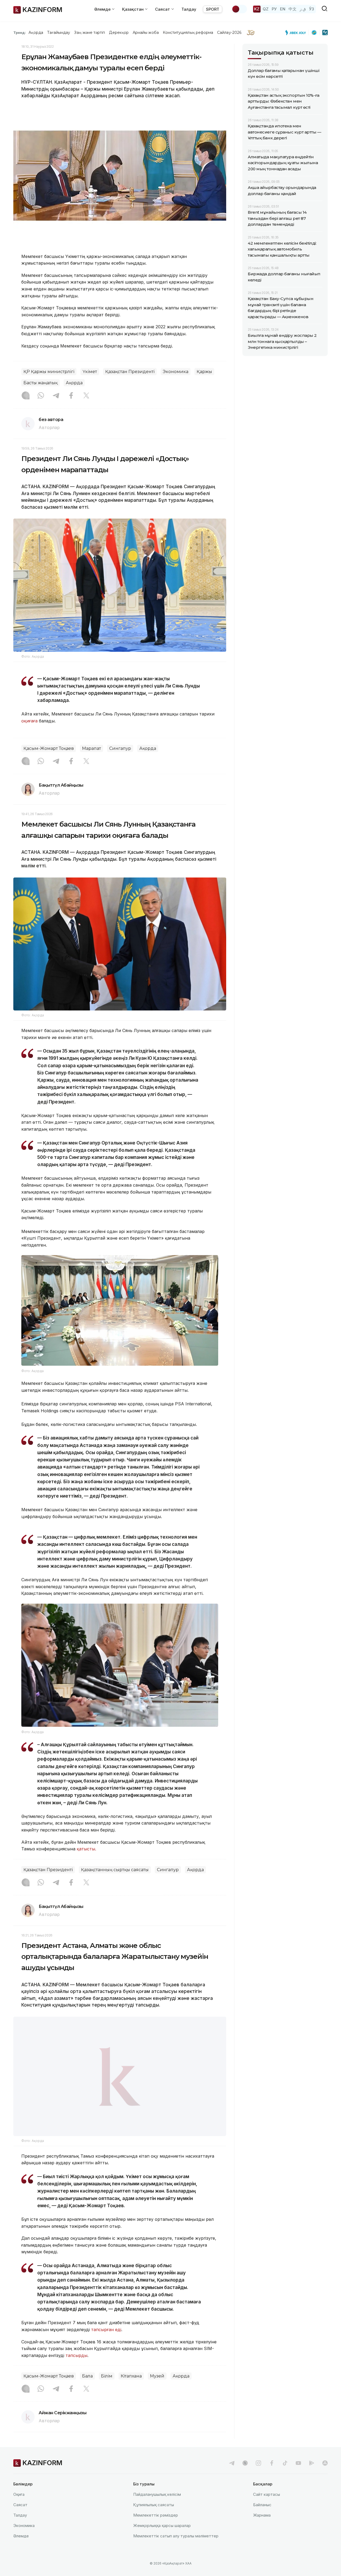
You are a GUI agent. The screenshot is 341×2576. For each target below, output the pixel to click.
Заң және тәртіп (90, 33)
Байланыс (262, 2518)
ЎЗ (312, 9)
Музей (157, 2390)
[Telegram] (56, 396)
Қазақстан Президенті (130, 372)
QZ (266, 9)
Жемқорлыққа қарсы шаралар (162, 2539)
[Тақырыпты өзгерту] (239, 9)
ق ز (303, 9)
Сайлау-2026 (229, 33)
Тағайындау (59, 33)
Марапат (92, 748)
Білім (107, 2390)
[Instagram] (26, 396)
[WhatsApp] (41, 396)
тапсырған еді (106, 2343)
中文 (293, 9)
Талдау (189, 9)
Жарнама (262, 2528)
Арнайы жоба (146, 33)
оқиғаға (29, 721)
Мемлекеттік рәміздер (156, 2528)
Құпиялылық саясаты (154, 2518)
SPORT (213, 9)
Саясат (20, 2518)
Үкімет (90, 372)
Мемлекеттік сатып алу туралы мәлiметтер (176, 2549)
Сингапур (120, 748)
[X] (86, 396)
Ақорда (36, 33)
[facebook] (272, 2476)
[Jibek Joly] (297, 33)
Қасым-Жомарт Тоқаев (49, 748)
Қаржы (204, 372)
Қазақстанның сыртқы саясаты (115, 1870)
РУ (274, 9)
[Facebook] (71, 396)
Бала (87, 2390)
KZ (257, 9)
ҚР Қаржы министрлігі (49, 372)
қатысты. (86, 1849)
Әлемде (21, 2549)
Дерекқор (119, 33)
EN (283, 9)
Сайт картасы (267, 2508)
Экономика (176, 372)
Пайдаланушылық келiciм (157, 2508)
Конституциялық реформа (188, 33)
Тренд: (20, 33)
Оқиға (19, 2508)
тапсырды (76, 2369)
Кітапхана (131, 2390)
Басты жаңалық (40, 383)
